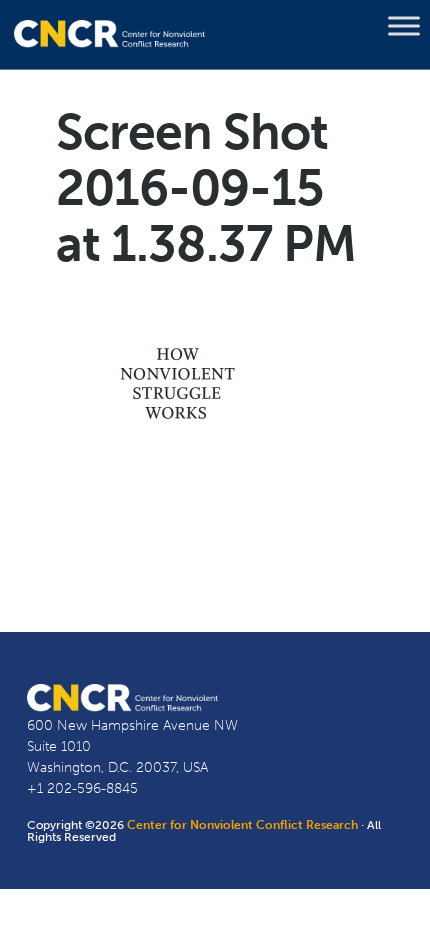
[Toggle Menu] (404, 26)
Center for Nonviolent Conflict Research (242, 825)
